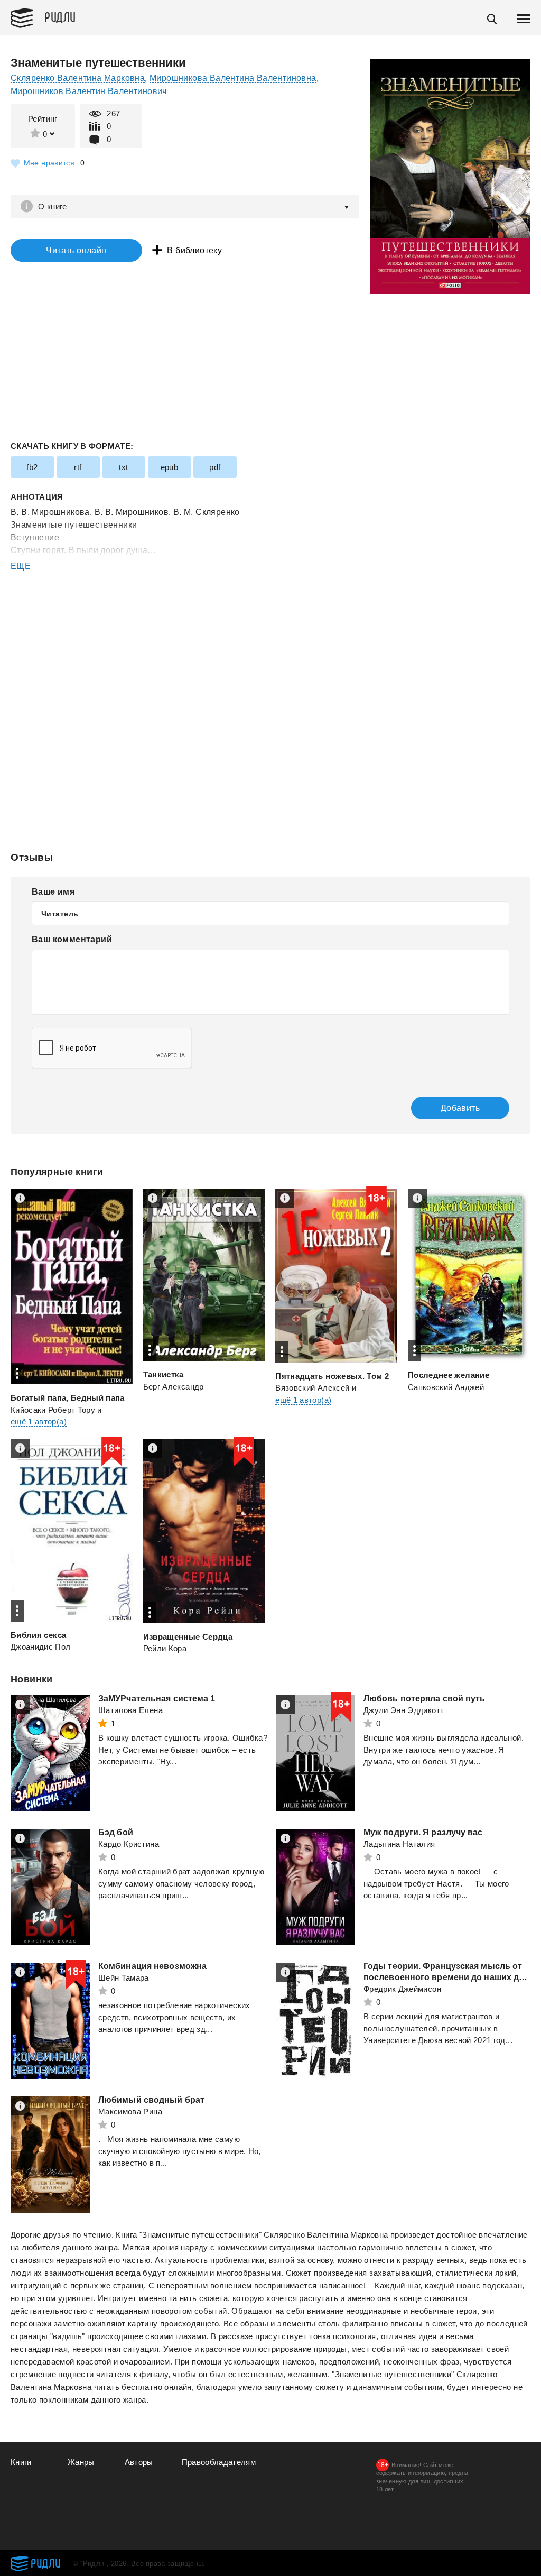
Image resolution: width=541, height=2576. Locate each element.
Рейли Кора (165, 1648)
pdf (215, 467)
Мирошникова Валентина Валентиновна (233, 78)
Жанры (81, 2462)
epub (170, 467)
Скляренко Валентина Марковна (78, 78)
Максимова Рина (130, 2112)
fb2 (32, 467)
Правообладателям (219, 2462)
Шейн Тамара (124, 1978)
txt (123, 467)
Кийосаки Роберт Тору (53, 1410)
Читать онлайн (76, 250)
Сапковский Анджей (446, 1387)
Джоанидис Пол (41, 1647)
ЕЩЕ (21, 566)
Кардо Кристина (129, 1844)
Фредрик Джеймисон (402, 1989)
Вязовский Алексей (312, 1388)
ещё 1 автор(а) (39, 1422)
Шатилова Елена (130, 1710)
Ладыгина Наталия (399, 1844)
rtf (78, 467)
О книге (53, 206)
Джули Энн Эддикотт (404, 1710)
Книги (21, 2462)
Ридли (60, 16)
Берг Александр (174, 1387)
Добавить (460, 1108)
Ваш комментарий (72, 939)
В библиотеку (194, 250)
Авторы (139, 2462)
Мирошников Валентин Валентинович (89, 91)
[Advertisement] (270, 615)
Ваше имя (53, 892)
